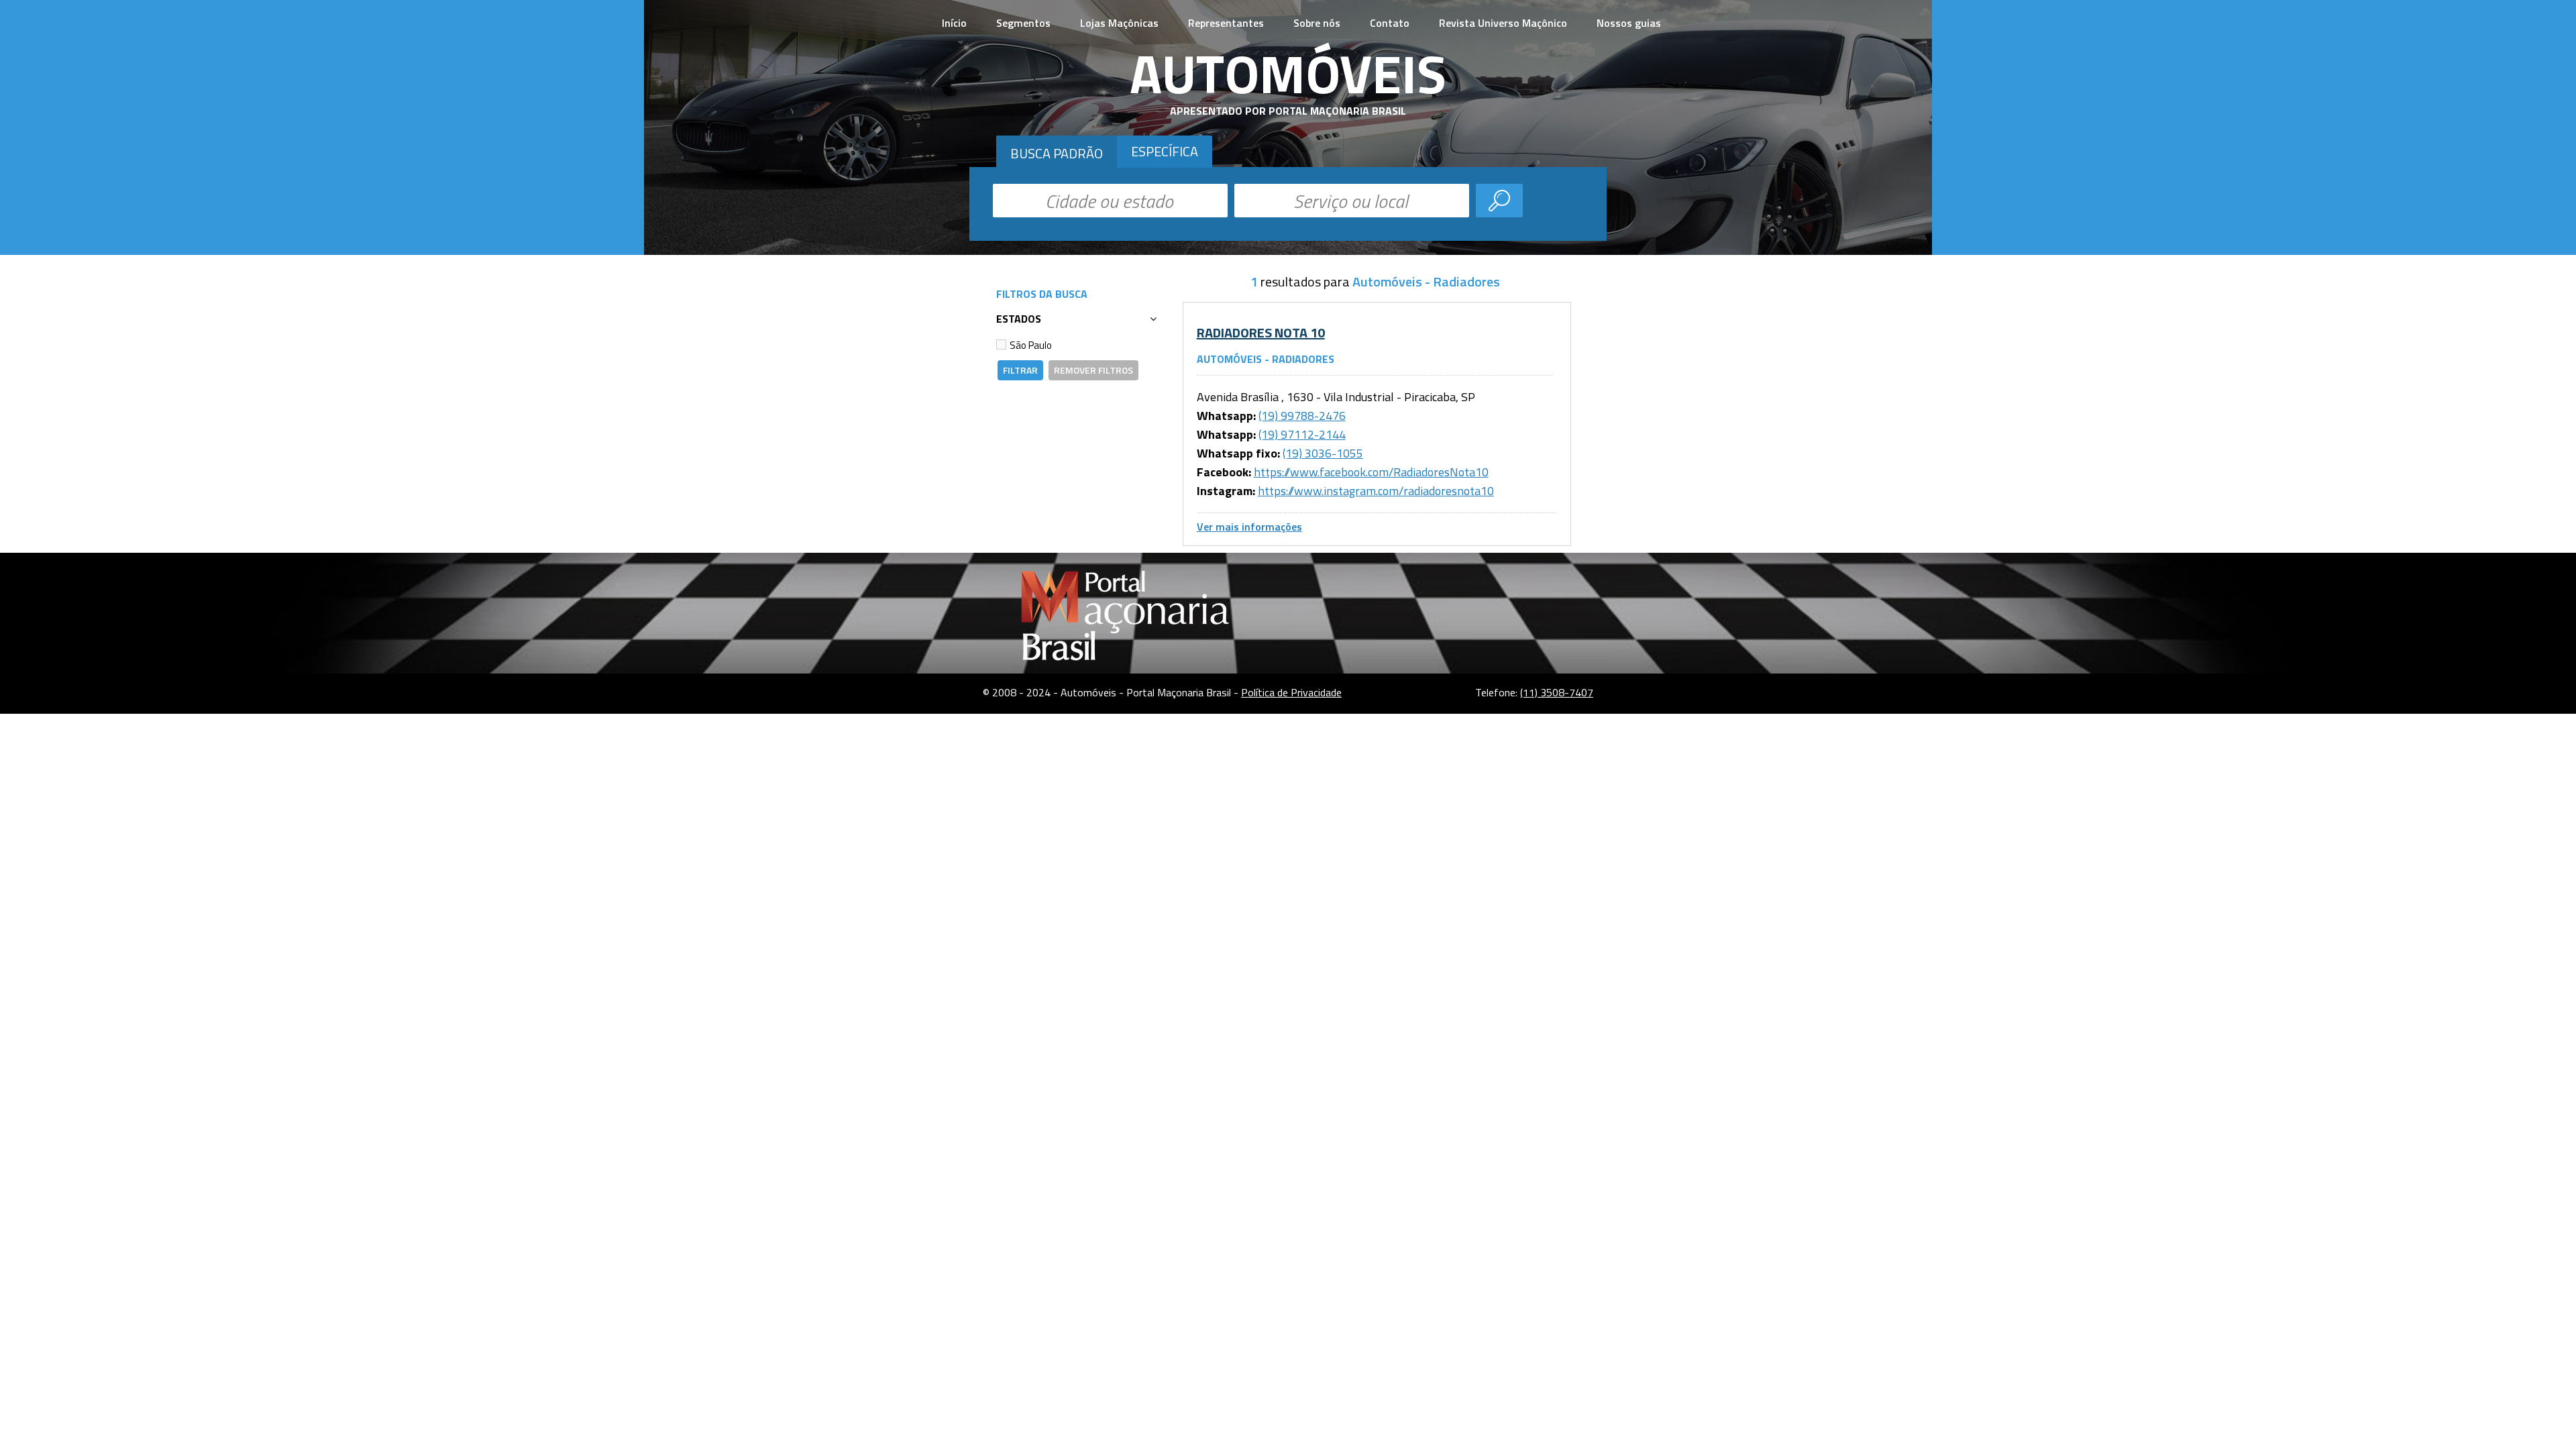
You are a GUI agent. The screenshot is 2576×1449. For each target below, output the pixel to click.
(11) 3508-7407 (1557, 692)
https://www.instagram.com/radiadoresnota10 (1376, 491)
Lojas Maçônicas (1119, 23)
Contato (1390, 23)
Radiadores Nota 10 (1261, 332)
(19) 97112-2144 (1302, 434)
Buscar (1499, 201)
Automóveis (1288, 73)
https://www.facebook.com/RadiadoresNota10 (1371, 472)
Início (954, 23)
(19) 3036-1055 (1323, 453)
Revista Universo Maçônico (1503, 23)
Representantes (1226, 23)
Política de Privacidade (1291, 692)
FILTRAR (1020, 370)
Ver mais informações (1249, 527)
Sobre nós (1317, 23)
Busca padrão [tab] (1057, 153)
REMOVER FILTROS (1093, 370)
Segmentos (1023, 23)
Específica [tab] (1165, 151)
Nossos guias (1629, 23)
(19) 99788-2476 (1302, 416)
